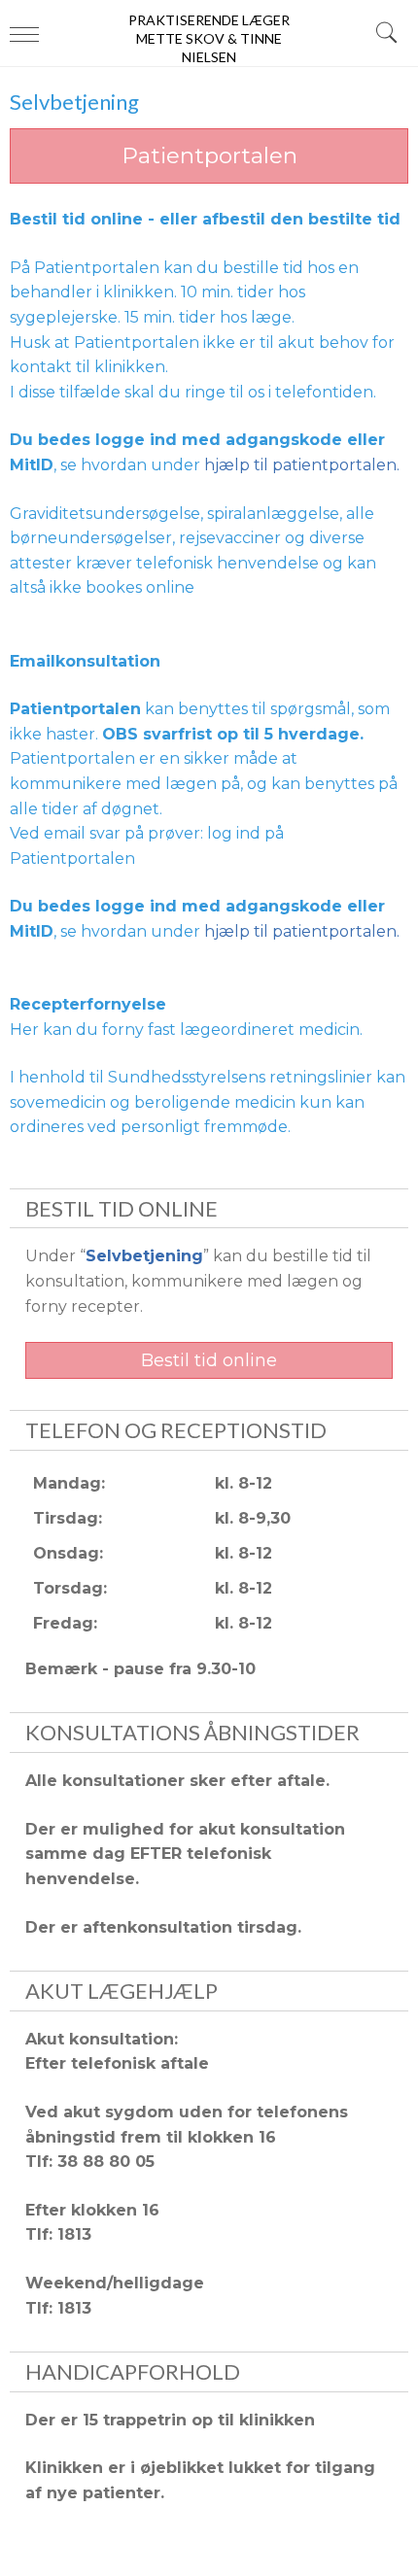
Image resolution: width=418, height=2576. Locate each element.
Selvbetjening (144, 1256)
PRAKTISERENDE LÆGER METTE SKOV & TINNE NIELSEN (209, 37)
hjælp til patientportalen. (302, 465)
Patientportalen (209, 155)
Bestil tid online (209, 1360)
